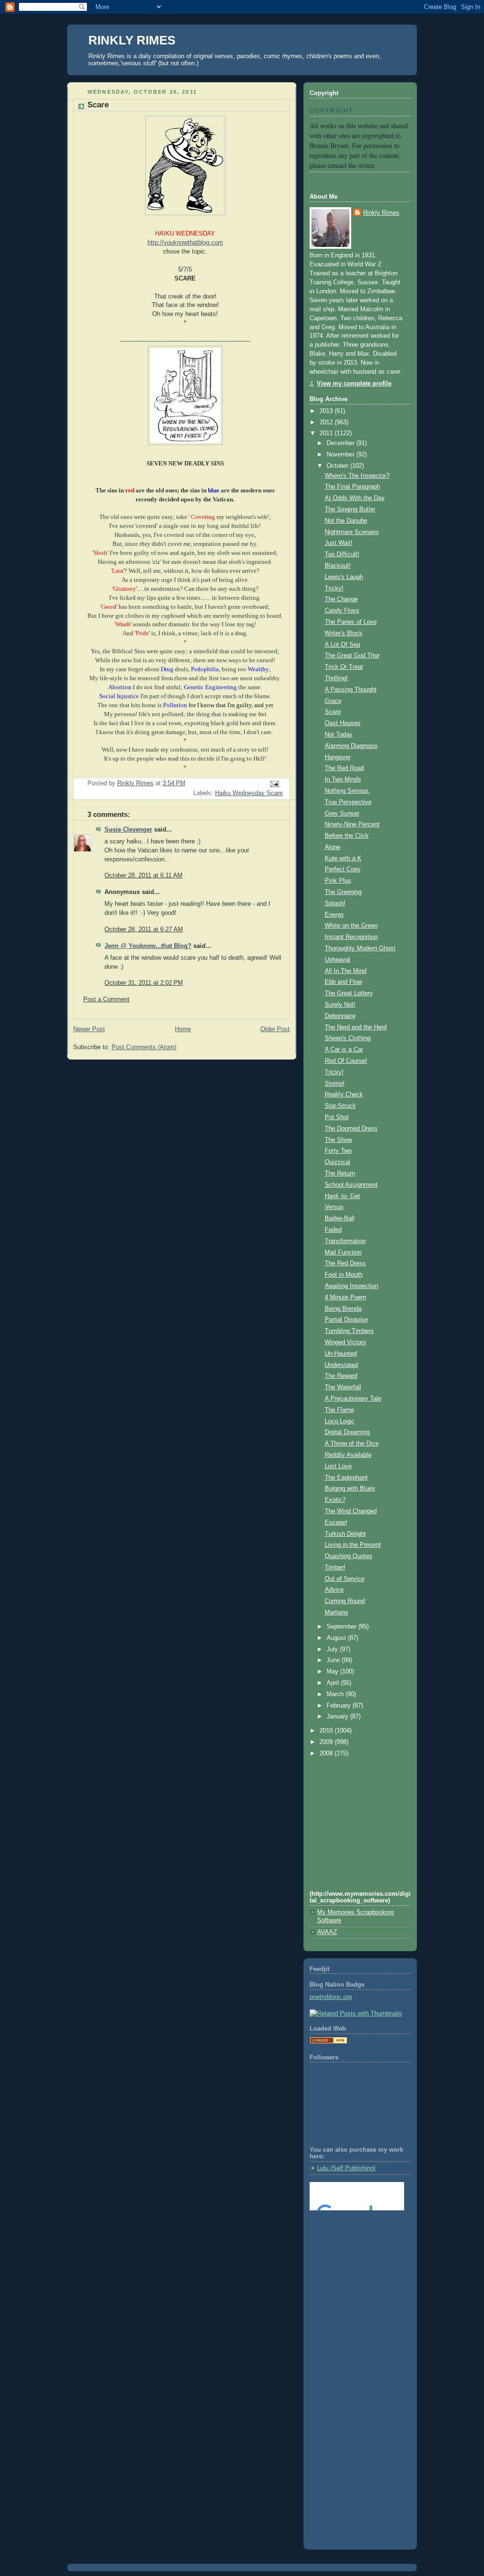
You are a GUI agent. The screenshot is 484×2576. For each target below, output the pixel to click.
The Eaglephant (346, 1478)
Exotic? (335, 1500)
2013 (327, 411)
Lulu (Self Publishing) (346, 2168)
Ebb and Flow (343, 982)
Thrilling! (336, 678)
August (337, 1638)
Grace (333, 701)
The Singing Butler (350, 509)
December (341, 443)
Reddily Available (348, 1455)
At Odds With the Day (355, 498)
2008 (327, 1753)
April (334, 1683)
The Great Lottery (349, 993)
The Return (340, 1174)
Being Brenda (343, 1309)
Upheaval (337, 960)
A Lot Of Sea (342, 645)
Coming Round (345, 1601)
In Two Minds (343, 780)
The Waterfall (343, 1387)
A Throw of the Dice (352, 1444)
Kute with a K (343, 859)
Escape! (336, 1523)
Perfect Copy (343, 869)
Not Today (339, 735)
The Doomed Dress (351, 1129)
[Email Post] (274, 783)
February (340, 1706)
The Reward (341, 1376)
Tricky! (334, 588)
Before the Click (347, 836)
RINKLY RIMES (132, 40)
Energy (334, 915)
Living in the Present (353, 1545)
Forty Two (338, 1151)
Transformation (345, 1241)
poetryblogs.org (331, 1997)
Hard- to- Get (342, 1196)
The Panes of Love (351, 622)
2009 (327, 1742)
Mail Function (343, 1253)
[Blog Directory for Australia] (328, 2042)
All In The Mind (346, 971)
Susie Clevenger (128, 830)
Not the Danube (346, 521)
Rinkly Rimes (381, 213)
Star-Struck (340, 1106)
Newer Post (89, 1029)
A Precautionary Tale (353, 1399)
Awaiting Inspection (351, 1286)
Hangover (338, 757)
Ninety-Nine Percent (352, 824)
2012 (327, 422)
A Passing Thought (351, 690)
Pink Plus (338, 881)
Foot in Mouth (344, 1275)
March (336, 1694)
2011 (327, 433)
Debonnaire (340, 1016)
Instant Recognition (351, 937)
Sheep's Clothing (348, 1038)
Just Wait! (339, 543)
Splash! (335, 903)
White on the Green (351, 926)
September (342, 1627)
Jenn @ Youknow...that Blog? (148, 946)
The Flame (339, 1410)
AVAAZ (327, 1932)
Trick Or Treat (344, 667)
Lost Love (338, 1466)
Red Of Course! (346, 1061)
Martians (337, 1612)
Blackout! (338, 566)
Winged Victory (346, 1342)
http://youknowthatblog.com (185, 243)
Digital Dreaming (347, 1432)
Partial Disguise (346, 1320)
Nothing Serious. (347, 791)
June (334, 1660)
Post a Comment (106, 999)
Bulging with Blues (350, 1489)
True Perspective (348, 802)
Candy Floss (342, 611)
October (338, 466)
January (338, 1717)
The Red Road (344, 768)
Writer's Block (344, 633)
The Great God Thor (352, 656)
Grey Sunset (342, 814)
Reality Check (344, 1095)
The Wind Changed (351, 1511)
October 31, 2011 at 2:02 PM (144, 983)
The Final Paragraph (352, 487)
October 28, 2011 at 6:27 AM (144, 929)
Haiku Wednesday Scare (249, 793)
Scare (333, 712)
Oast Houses (343, 723)
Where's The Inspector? (357, 476)
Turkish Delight (345, 1534)
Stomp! (335, 1084)
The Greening (343, 892)
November (341, 455)
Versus (334, 1207)
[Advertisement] (352, 2256)
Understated (341, 1365)
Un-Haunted (341, 1354)
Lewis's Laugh (344, 577)
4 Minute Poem (346, 1297)
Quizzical (337, 1162)
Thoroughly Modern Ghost (360, 948)
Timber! (335, 1568)
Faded (333, 1230)
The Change (341, 599)
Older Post (275, 1029)
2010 (327, 1731)
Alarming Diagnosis (351, 746)
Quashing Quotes (349, 1556)
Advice (334, 1590)
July (333, 1649)
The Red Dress (345, 1263)
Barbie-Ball (340, 1218)
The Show (338, 1140)
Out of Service (345, 1579)
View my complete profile (354, 384)
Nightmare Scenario (352, 532)
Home (183, 1029)
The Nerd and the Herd (356, 1027)
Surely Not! (340, 1005)
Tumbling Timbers (349, 1331)
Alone (333, 847)
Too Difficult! (342, 554)
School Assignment (351, 1185)
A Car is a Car (344, 1050)
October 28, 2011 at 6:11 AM (143, 876)
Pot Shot (337, 1117)
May (333, 1672)
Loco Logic (340, 1421)
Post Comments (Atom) (144, 1047)
